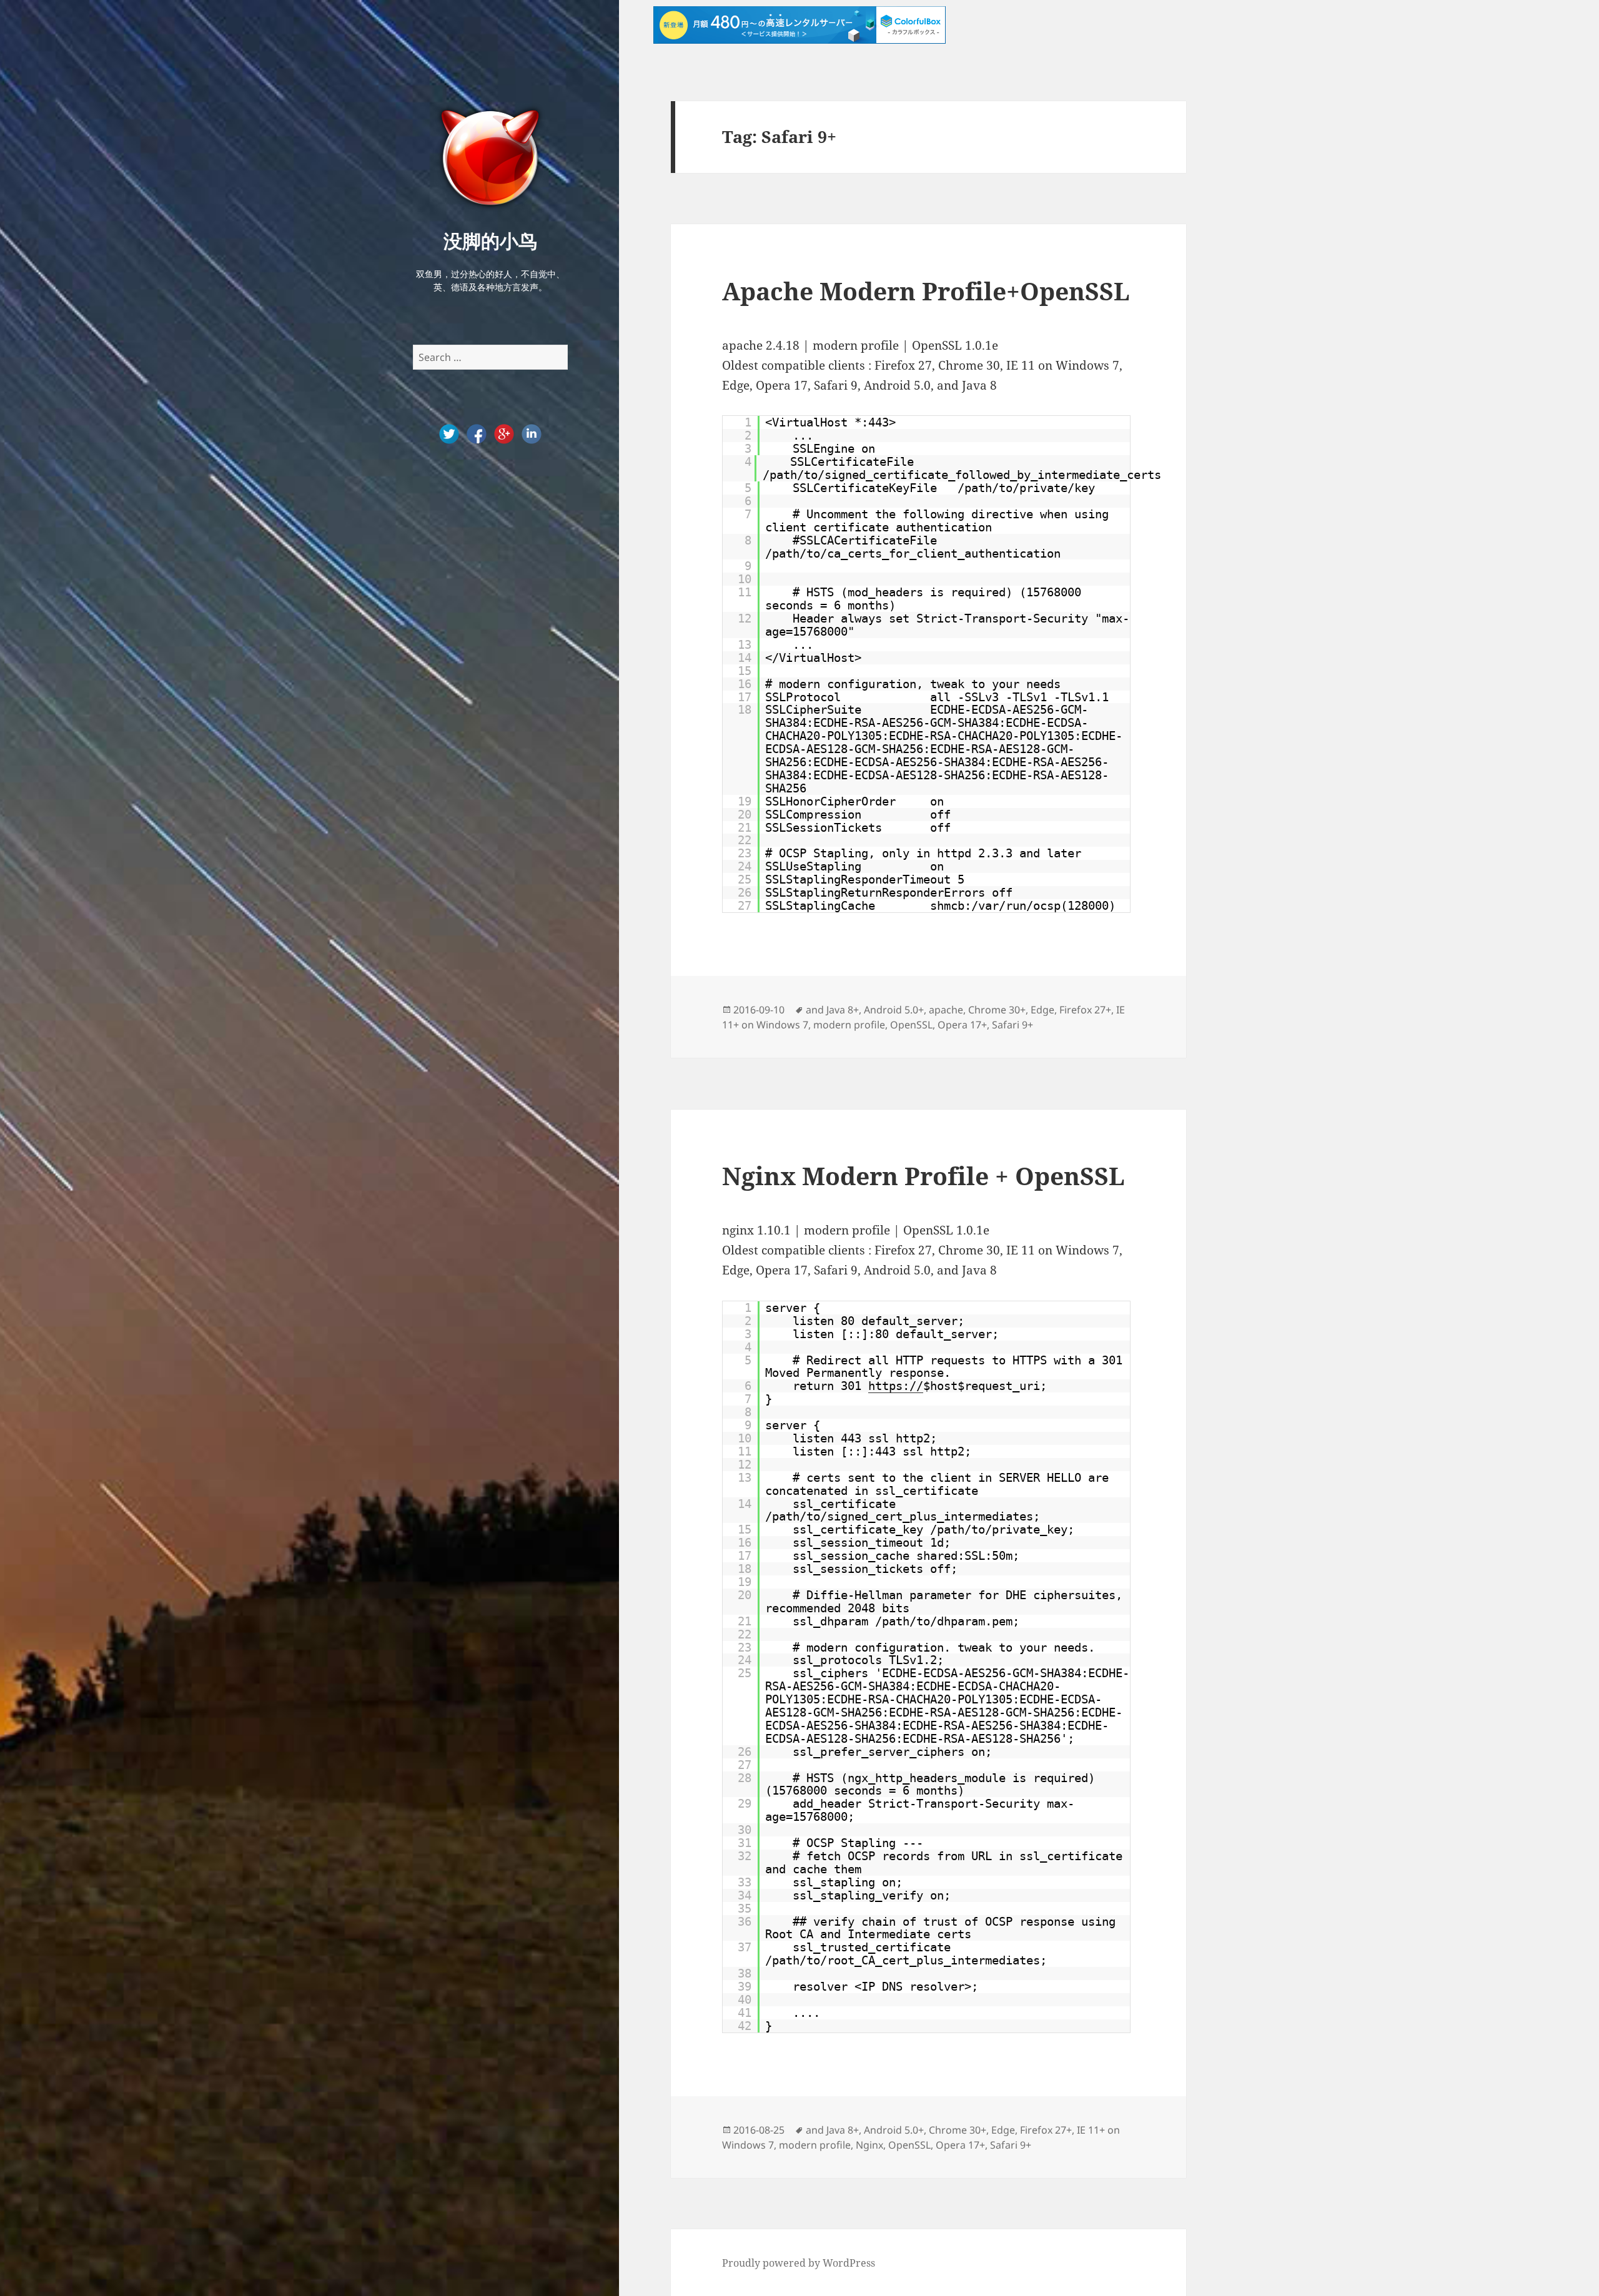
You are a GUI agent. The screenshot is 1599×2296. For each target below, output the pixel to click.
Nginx (869, 2145)
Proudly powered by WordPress (799, 2263)
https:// (896, 1386)
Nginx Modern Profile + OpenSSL (923, 1175)
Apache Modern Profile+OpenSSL (926, 291)
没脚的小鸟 (490, 240)
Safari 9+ (1012, 1025)
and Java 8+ (832, 1010)
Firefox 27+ (1085, 1010)
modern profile (849, 1025)
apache (946, 1010)
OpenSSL (911, 1025)
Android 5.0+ (894, 1010)
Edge (1042, 1010)
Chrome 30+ (997, 1010)
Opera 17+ (962, 1025)
